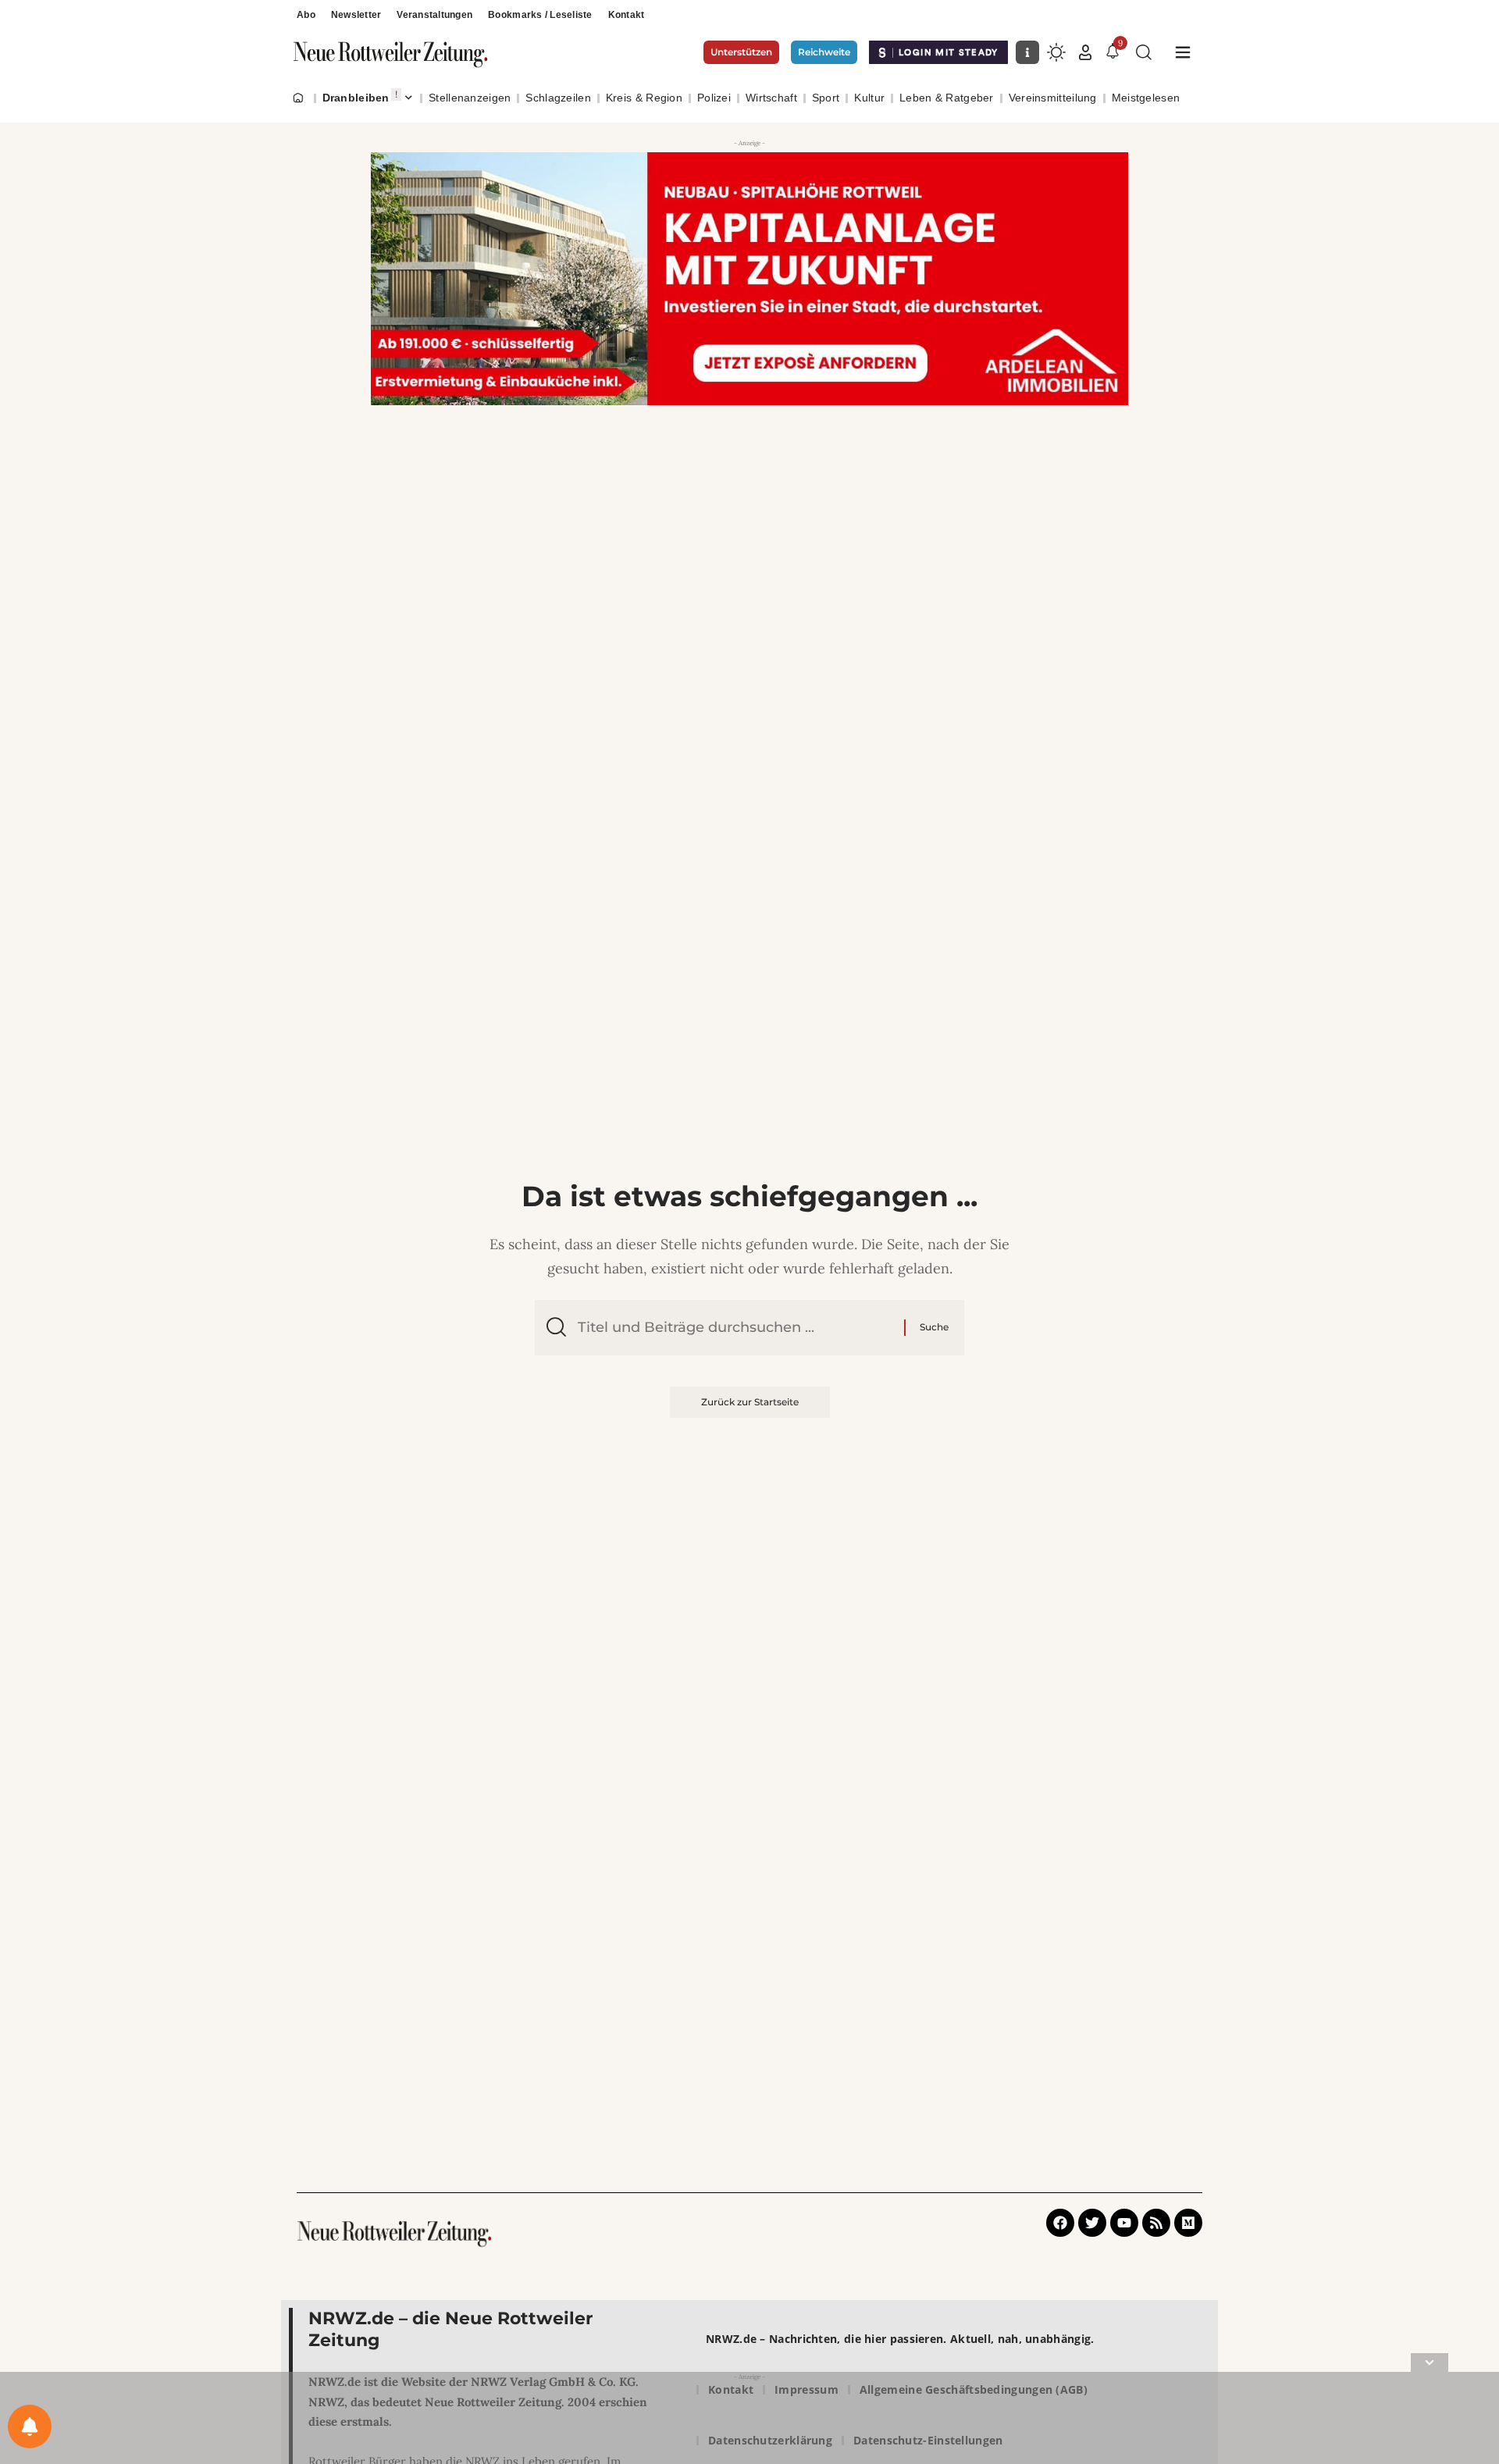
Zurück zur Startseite (750, 1402)
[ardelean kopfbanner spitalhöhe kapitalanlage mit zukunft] (749, 278)
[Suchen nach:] (735, 1328)
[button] (1085, 52)
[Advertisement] (749, 2421)
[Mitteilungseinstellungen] (30, 2427)
